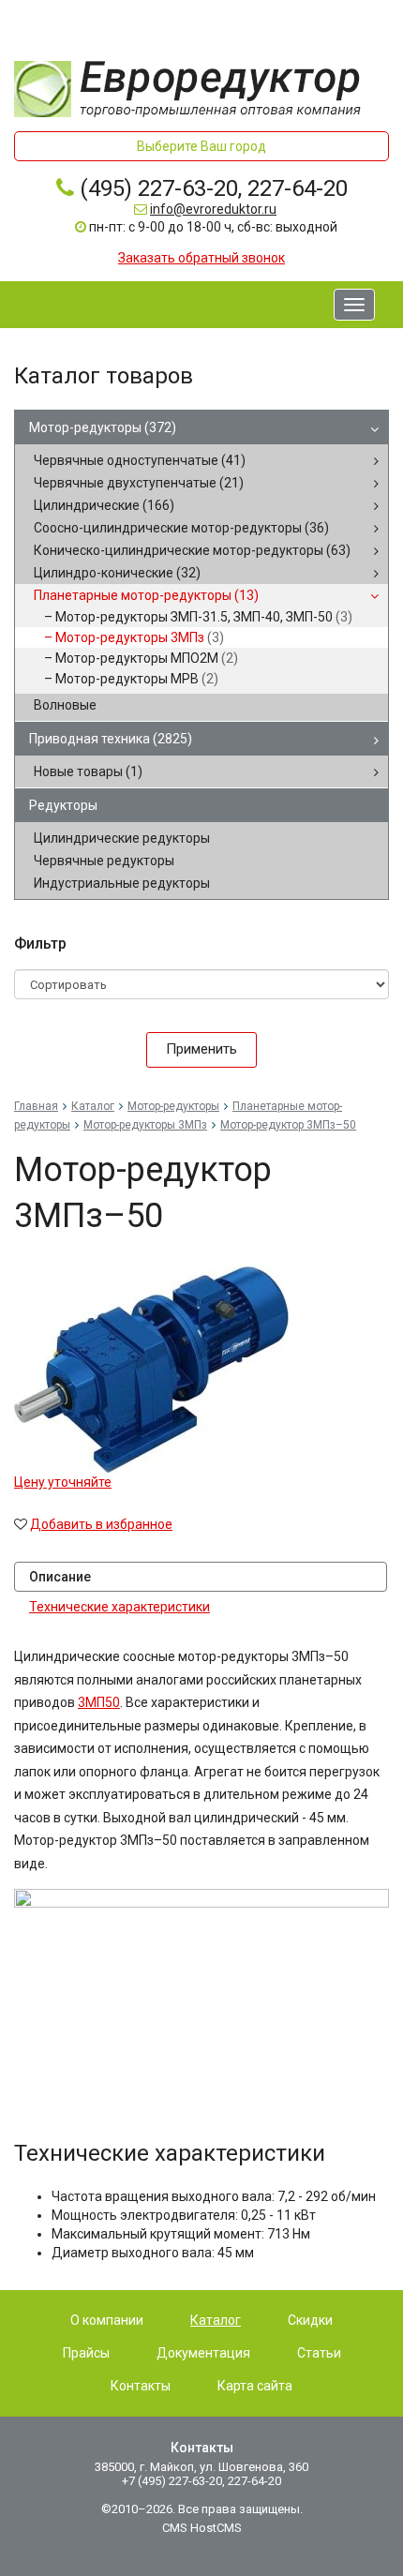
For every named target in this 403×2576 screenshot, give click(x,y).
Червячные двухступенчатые (139, 483)
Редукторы (63, 805)
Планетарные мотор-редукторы (146, 595)
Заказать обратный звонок (201, 258)
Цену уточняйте (63, 1482)
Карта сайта (255, 2386)
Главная (36, 1106)
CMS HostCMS (202, 2528)
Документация (203, 2353)
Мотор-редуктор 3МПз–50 (288, 1125)
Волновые (65, 705)
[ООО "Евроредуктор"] (187, 88)
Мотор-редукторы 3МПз (140, 637)
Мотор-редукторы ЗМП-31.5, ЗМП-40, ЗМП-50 (204, 617)
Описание (60, 1577)
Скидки (310, 2320)
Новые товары (88, 771)
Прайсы (86, 2353)
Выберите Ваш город (201, 146)
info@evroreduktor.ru (213, 209)
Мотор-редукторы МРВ (137, 679)
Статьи (319, 2353)
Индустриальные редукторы (122, 883)
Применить (201, 1049)
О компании (107, 2320)
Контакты (141, 2386)
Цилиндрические (104, 505)
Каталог (93, 1106)
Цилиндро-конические (117, 573)
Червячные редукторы (104, 861)
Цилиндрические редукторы (122, 838)
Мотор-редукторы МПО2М (147, 658)
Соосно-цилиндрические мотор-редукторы (181, 528)
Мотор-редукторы (103, 427)
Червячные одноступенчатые (140, 460)
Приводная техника (111, 739)
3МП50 (99, 1702)
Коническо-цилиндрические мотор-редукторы (192, 550)
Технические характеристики (119, 1607)
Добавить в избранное (101, 1524)
